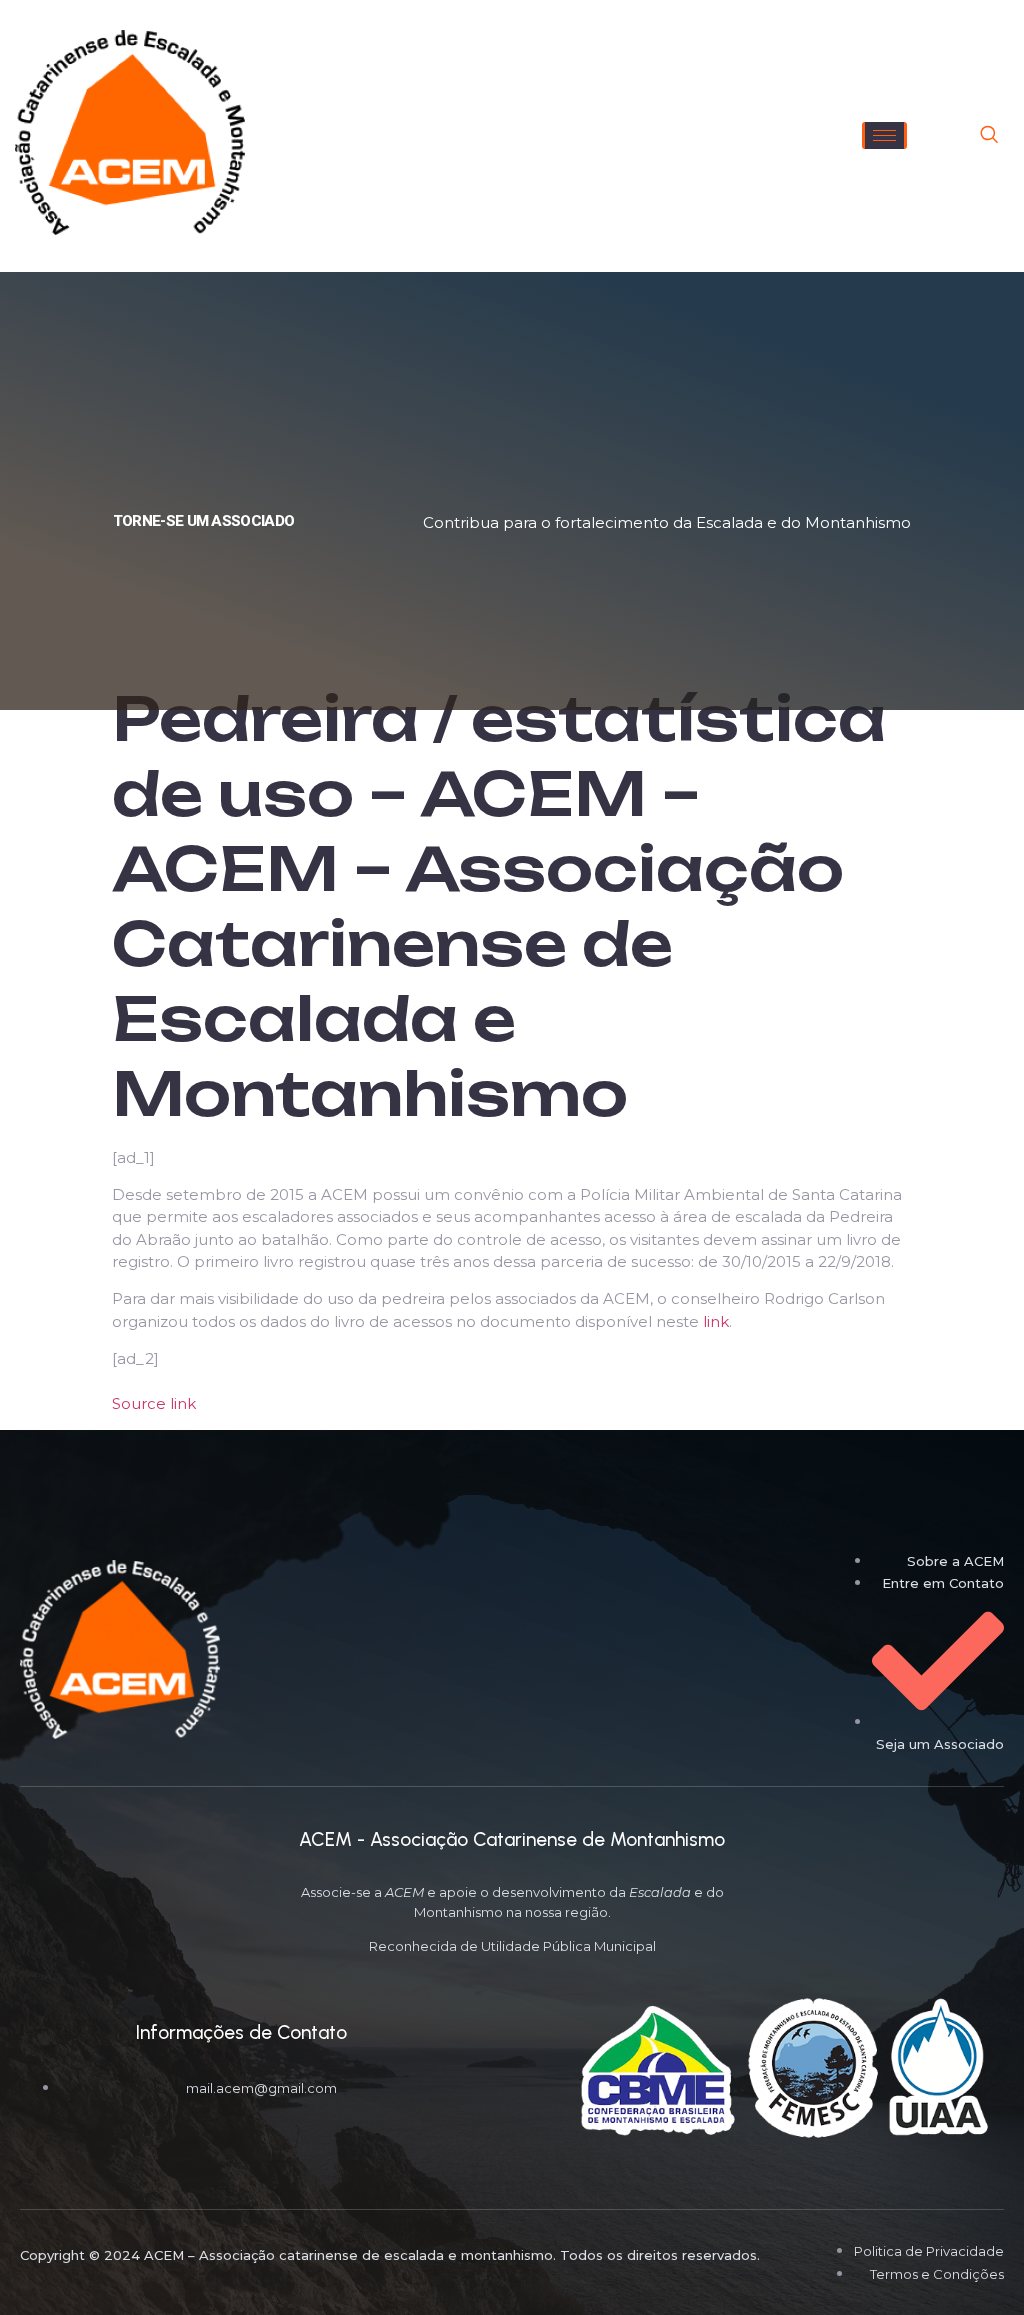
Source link (154, 1403)
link (716, 1321)
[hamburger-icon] (884, 135)
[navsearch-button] (989, 136)
